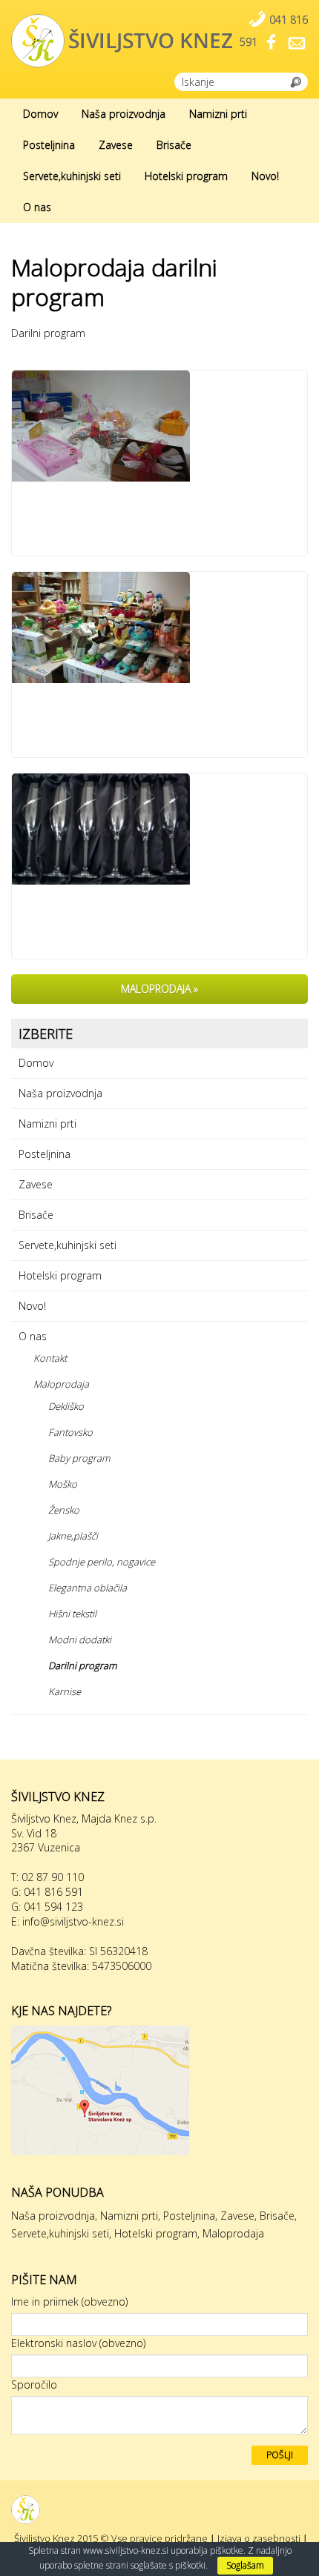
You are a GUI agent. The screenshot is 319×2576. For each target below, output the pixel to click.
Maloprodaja (61, 1384)
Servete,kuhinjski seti (72, 176)
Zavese (116, 145)
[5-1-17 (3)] (159, 426)
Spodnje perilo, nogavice (102, 1562)
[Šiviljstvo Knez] (159, 2510)
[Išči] (296, 81)
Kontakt (50, 1358)
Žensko (64, 1510)
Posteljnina (49, 145)
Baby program (79, 1458)
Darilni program (82, 1665)
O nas (37, 207)
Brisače (174, 145)
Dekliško (66, 1406)
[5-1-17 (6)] (159, 628)
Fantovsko (70, 1432)
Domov (40, 114)
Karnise (65, 1691)
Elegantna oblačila (88, 1588)
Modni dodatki (80, 1640)
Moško (63, 1484)
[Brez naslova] (159, 829)
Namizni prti (218, 114)
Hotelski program (186, 176)
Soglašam (245, 2565)
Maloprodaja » (159, 989)
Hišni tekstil (72, 1614)
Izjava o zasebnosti (259, 2538)
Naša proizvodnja (124, 114)
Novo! (265, 176)
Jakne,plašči (73, 1536)
